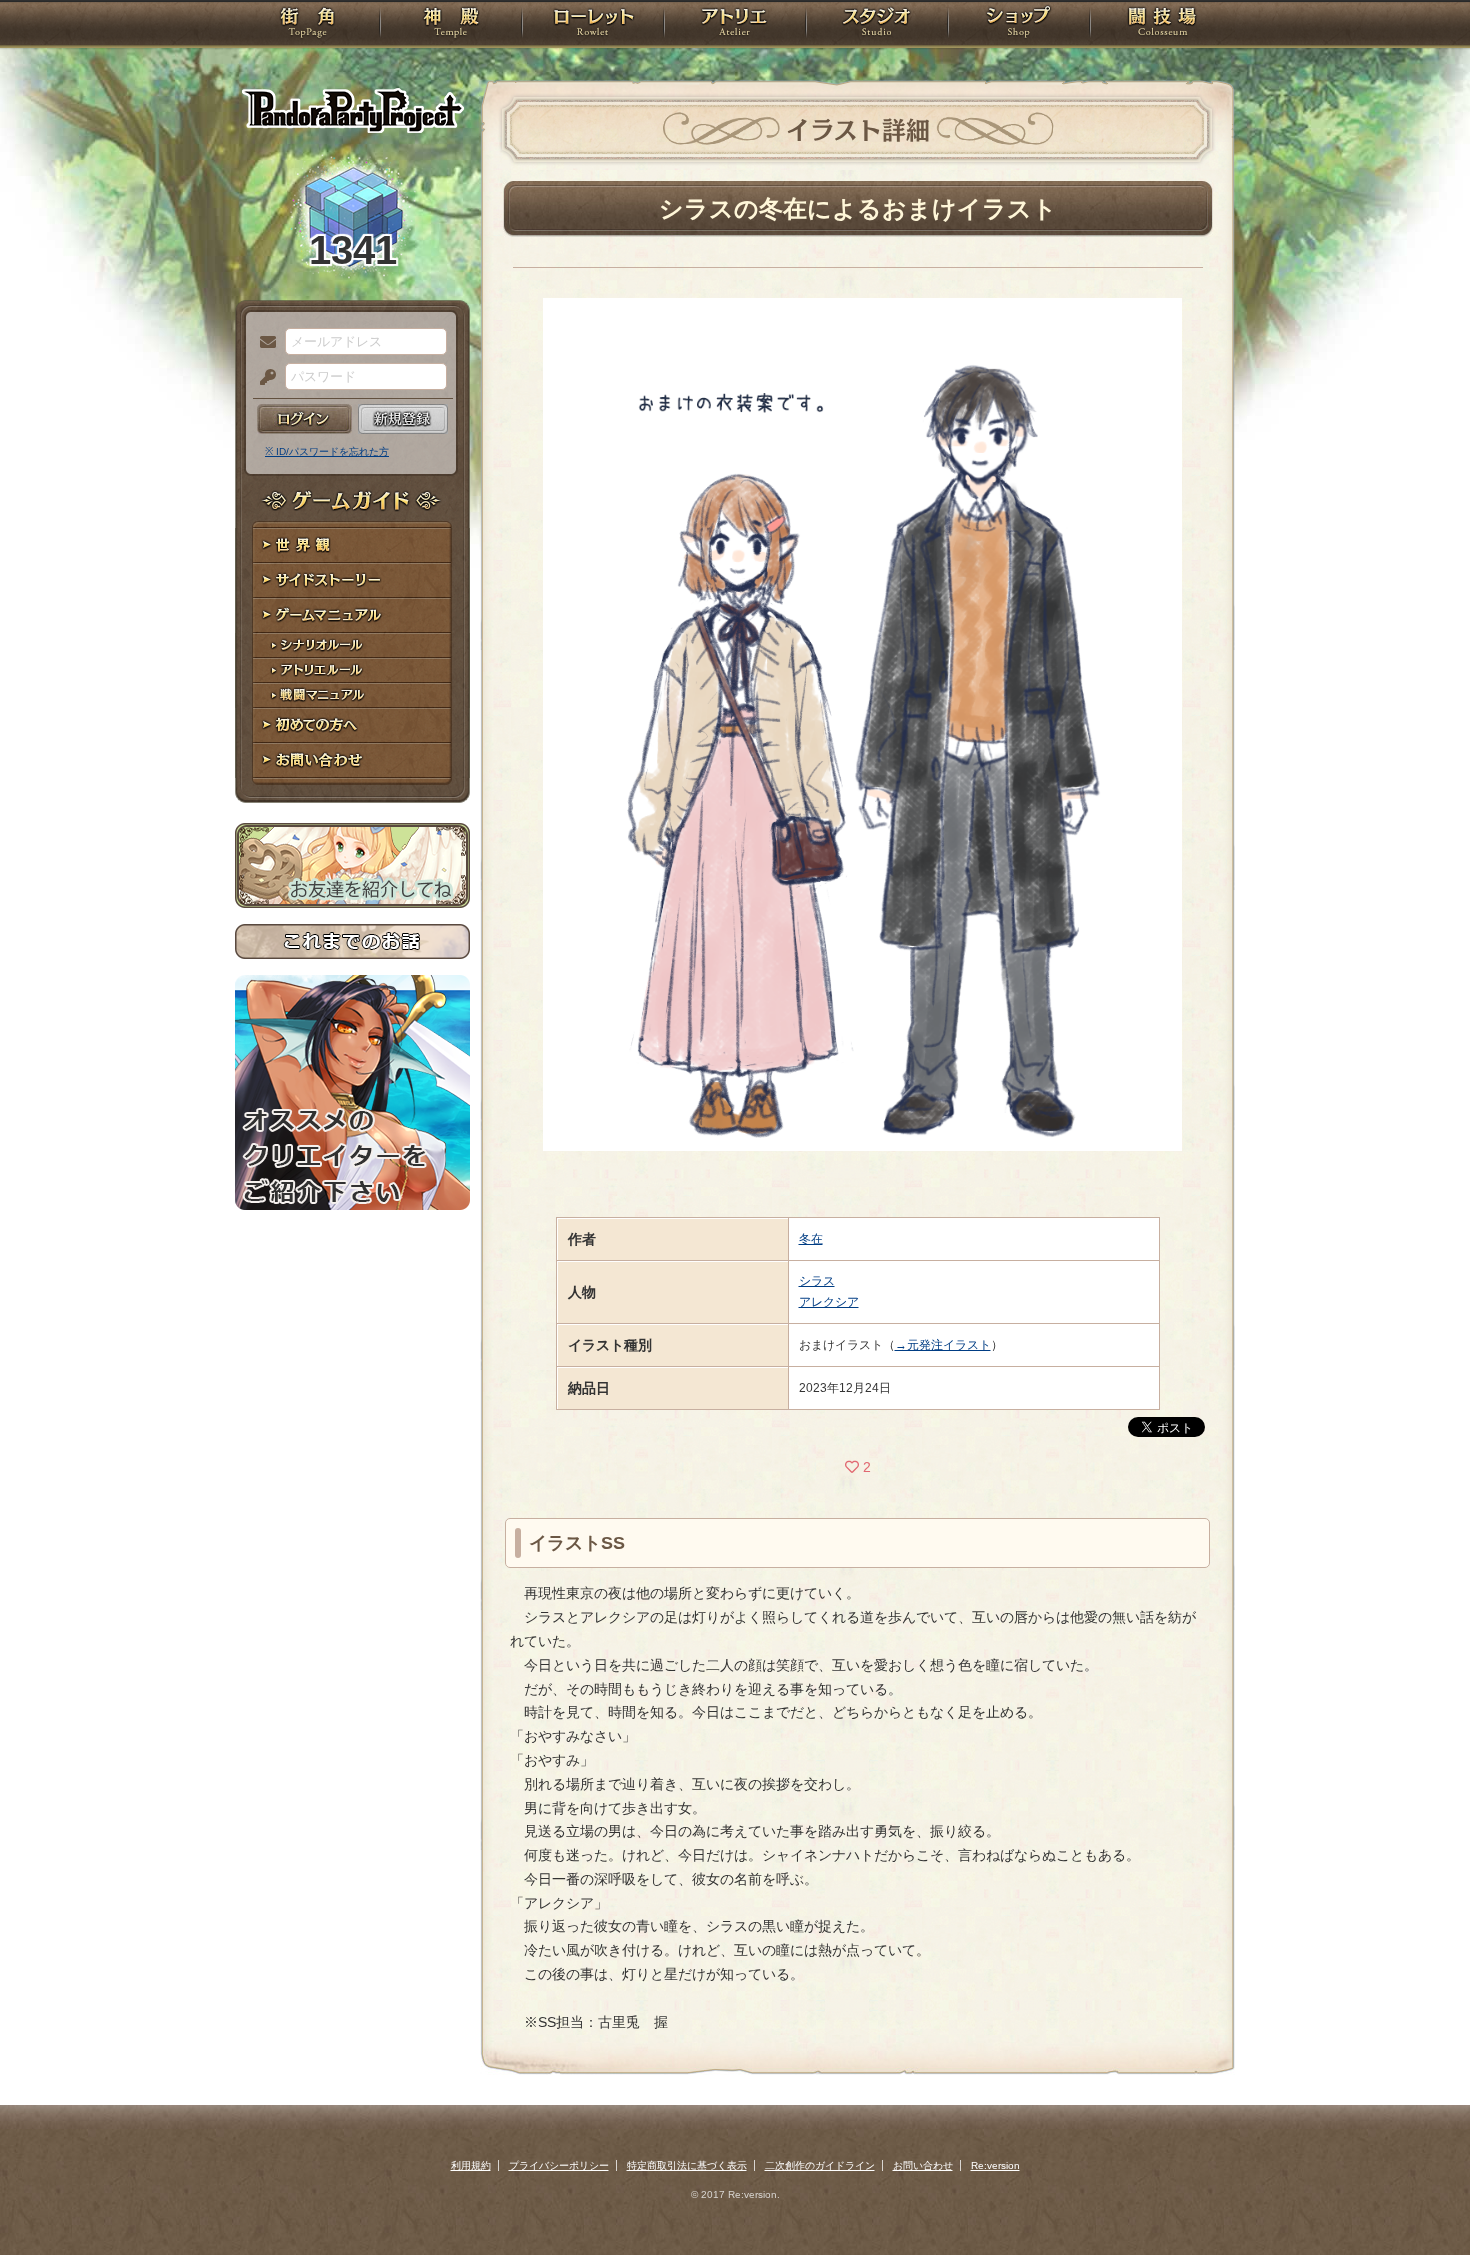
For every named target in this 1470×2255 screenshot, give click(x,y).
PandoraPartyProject (352, 110)
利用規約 (471, 2165)
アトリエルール (352, 670)
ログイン (304, 419)
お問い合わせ (352, 760)
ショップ (1019, 25)
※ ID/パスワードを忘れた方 (327, 451)
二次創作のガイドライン (820, 2165)
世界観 (352, 545)
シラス (817, 1281)
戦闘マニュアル (352, 695)
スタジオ (877, 25)
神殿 (451, 25)
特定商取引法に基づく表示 (687, 2165)
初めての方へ (352, 725)
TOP (307, 25)
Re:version (995, 2165)
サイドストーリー (352, 580)
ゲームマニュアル (352, 615)
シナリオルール (352, 645)
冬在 (811, 1239)
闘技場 (1162, 25)
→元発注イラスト (943, 1345)
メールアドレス (263, 343)
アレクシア (829, 1302)
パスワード (263, 378)
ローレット (593, 25)
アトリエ (735, 25)
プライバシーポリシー (559, 2165)
